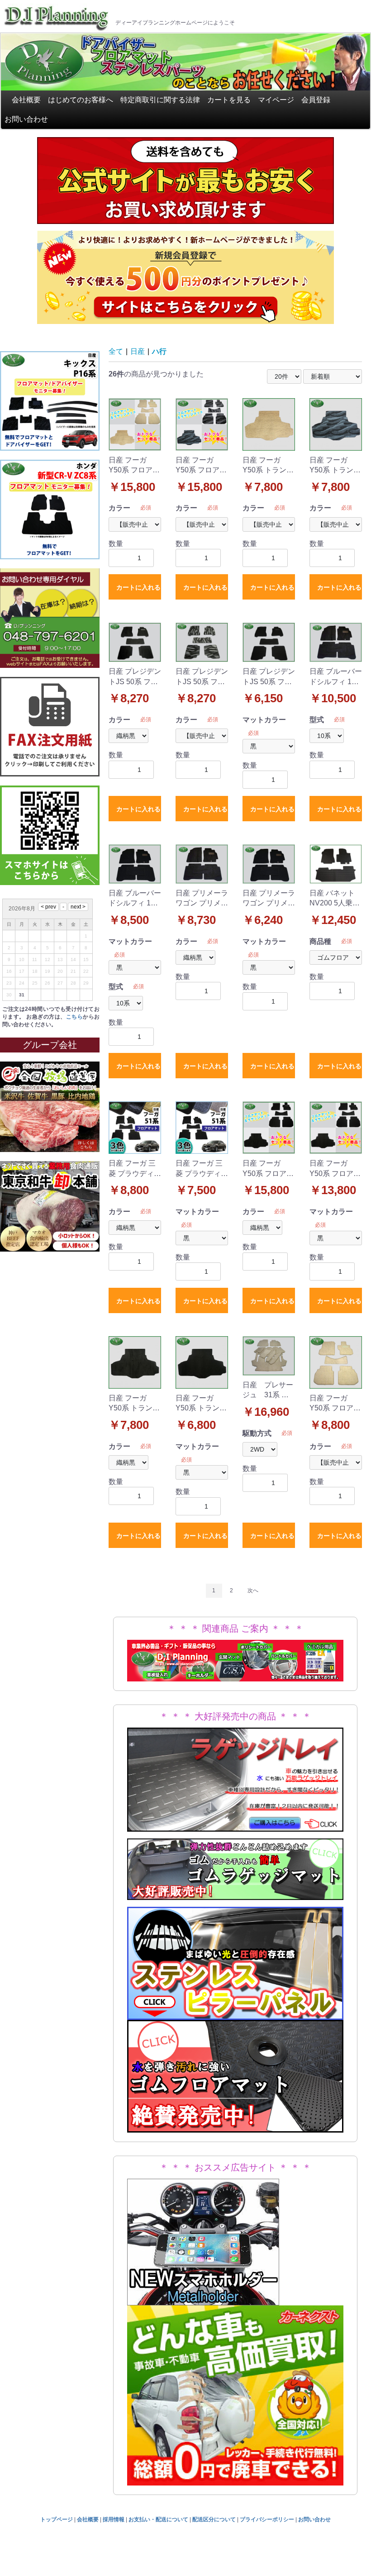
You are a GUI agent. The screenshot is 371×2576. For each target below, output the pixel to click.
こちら (74, 1017)
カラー (119, 508)
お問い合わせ (26, 119)
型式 (317, 720)
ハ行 (159, 351)
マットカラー (264, 720)
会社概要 (26, 100)
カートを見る (229, 100)
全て (116, 351)
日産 (138, 351)
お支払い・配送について (158, 2519)
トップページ (57, 2519)
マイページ (276, 100)
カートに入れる (138, 587)
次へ (253, 1590)
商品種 (320, 941)
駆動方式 (257, 1433)
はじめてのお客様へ (81, 100)
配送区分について (214, 2519)
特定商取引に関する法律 (160, 100)
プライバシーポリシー (267, 2519)
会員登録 (316, 100)
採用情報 (114, 2519)
